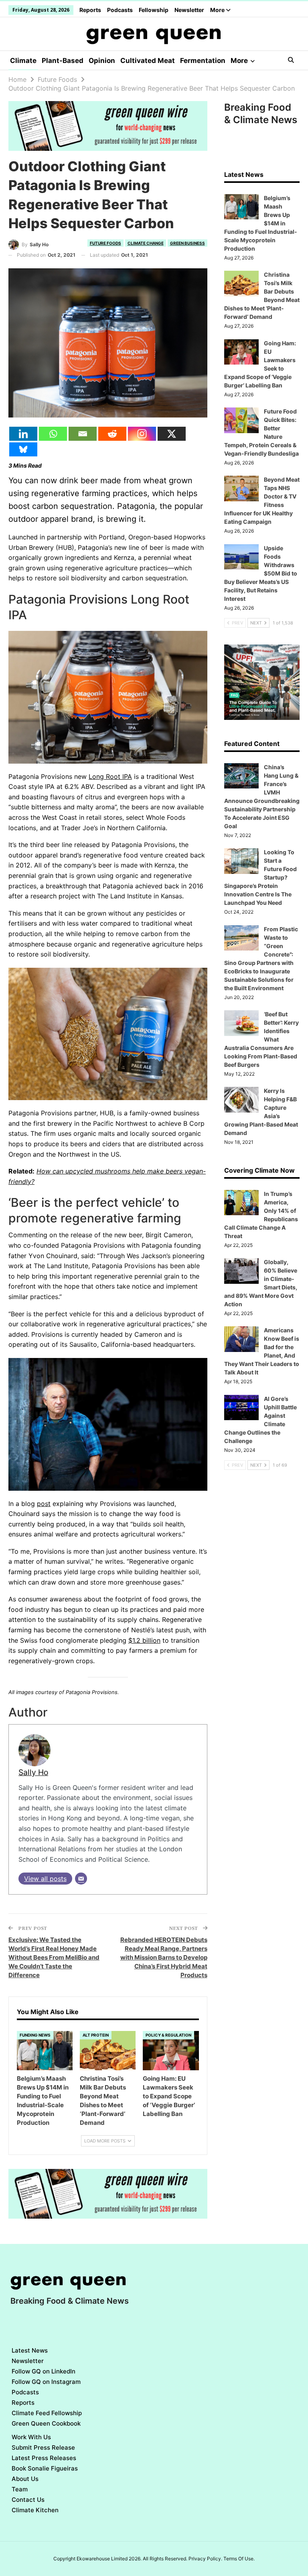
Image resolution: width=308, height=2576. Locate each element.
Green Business (187, 243)
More (218, 10)
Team (20, 2489)
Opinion (102, 61)
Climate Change (146, 243)
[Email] (83, 434)
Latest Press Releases (44, 2458)
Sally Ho (33, 1772)
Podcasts (120, 10)
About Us (25, 2479)
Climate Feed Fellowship (47, 2413)
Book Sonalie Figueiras (45, 2468)
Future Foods (105, 243)
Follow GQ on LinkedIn (44, 2371)
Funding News (35, 2035)
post (44, 1504)
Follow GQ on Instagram (46, 2382)
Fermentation (203, 61)
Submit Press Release (43, 2447)
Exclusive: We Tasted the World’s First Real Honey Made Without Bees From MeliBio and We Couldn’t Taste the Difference (54, 1957)
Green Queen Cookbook (46, 2423)
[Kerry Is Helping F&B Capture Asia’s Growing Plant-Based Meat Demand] (241, 1100)
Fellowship (154, 10)
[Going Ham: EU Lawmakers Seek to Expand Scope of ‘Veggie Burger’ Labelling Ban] (171, 2050)
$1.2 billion (144, 1640)
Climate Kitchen (35, 2510)
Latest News (30, 2350)
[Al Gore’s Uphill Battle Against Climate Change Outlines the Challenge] (241, 1408)
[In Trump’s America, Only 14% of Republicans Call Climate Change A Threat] (241, 1203)
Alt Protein (96, 2035)
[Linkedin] (23, 434)
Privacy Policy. (205, 2559)
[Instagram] (142, 434)
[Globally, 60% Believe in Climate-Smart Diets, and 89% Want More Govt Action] (241, 1271)
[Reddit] (112, 434)
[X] (172, 434)
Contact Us (28, 2500)
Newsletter (189, 10)
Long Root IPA (110, 776)
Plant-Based (63, 61)
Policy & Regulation (168, 2035)
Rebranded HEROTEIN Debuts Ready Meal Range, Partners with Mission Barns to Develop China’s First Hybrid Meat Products (164, 1957)
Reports (90, 10)
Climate (23, 61)
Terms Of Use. (239, 2559)
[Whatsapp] (53, 434)
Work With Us (31, 2437)
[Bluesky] (23, 449)
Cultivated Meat (148, 61)
